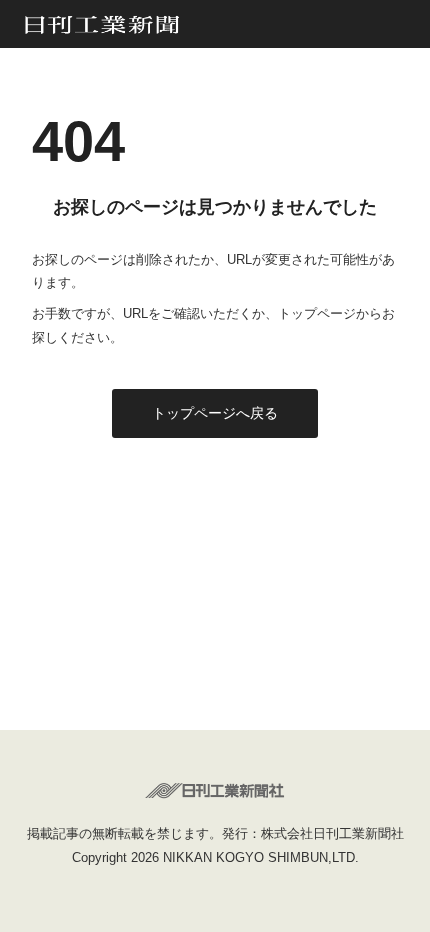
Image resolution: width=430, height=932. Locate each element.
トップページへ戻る (215, 413)
